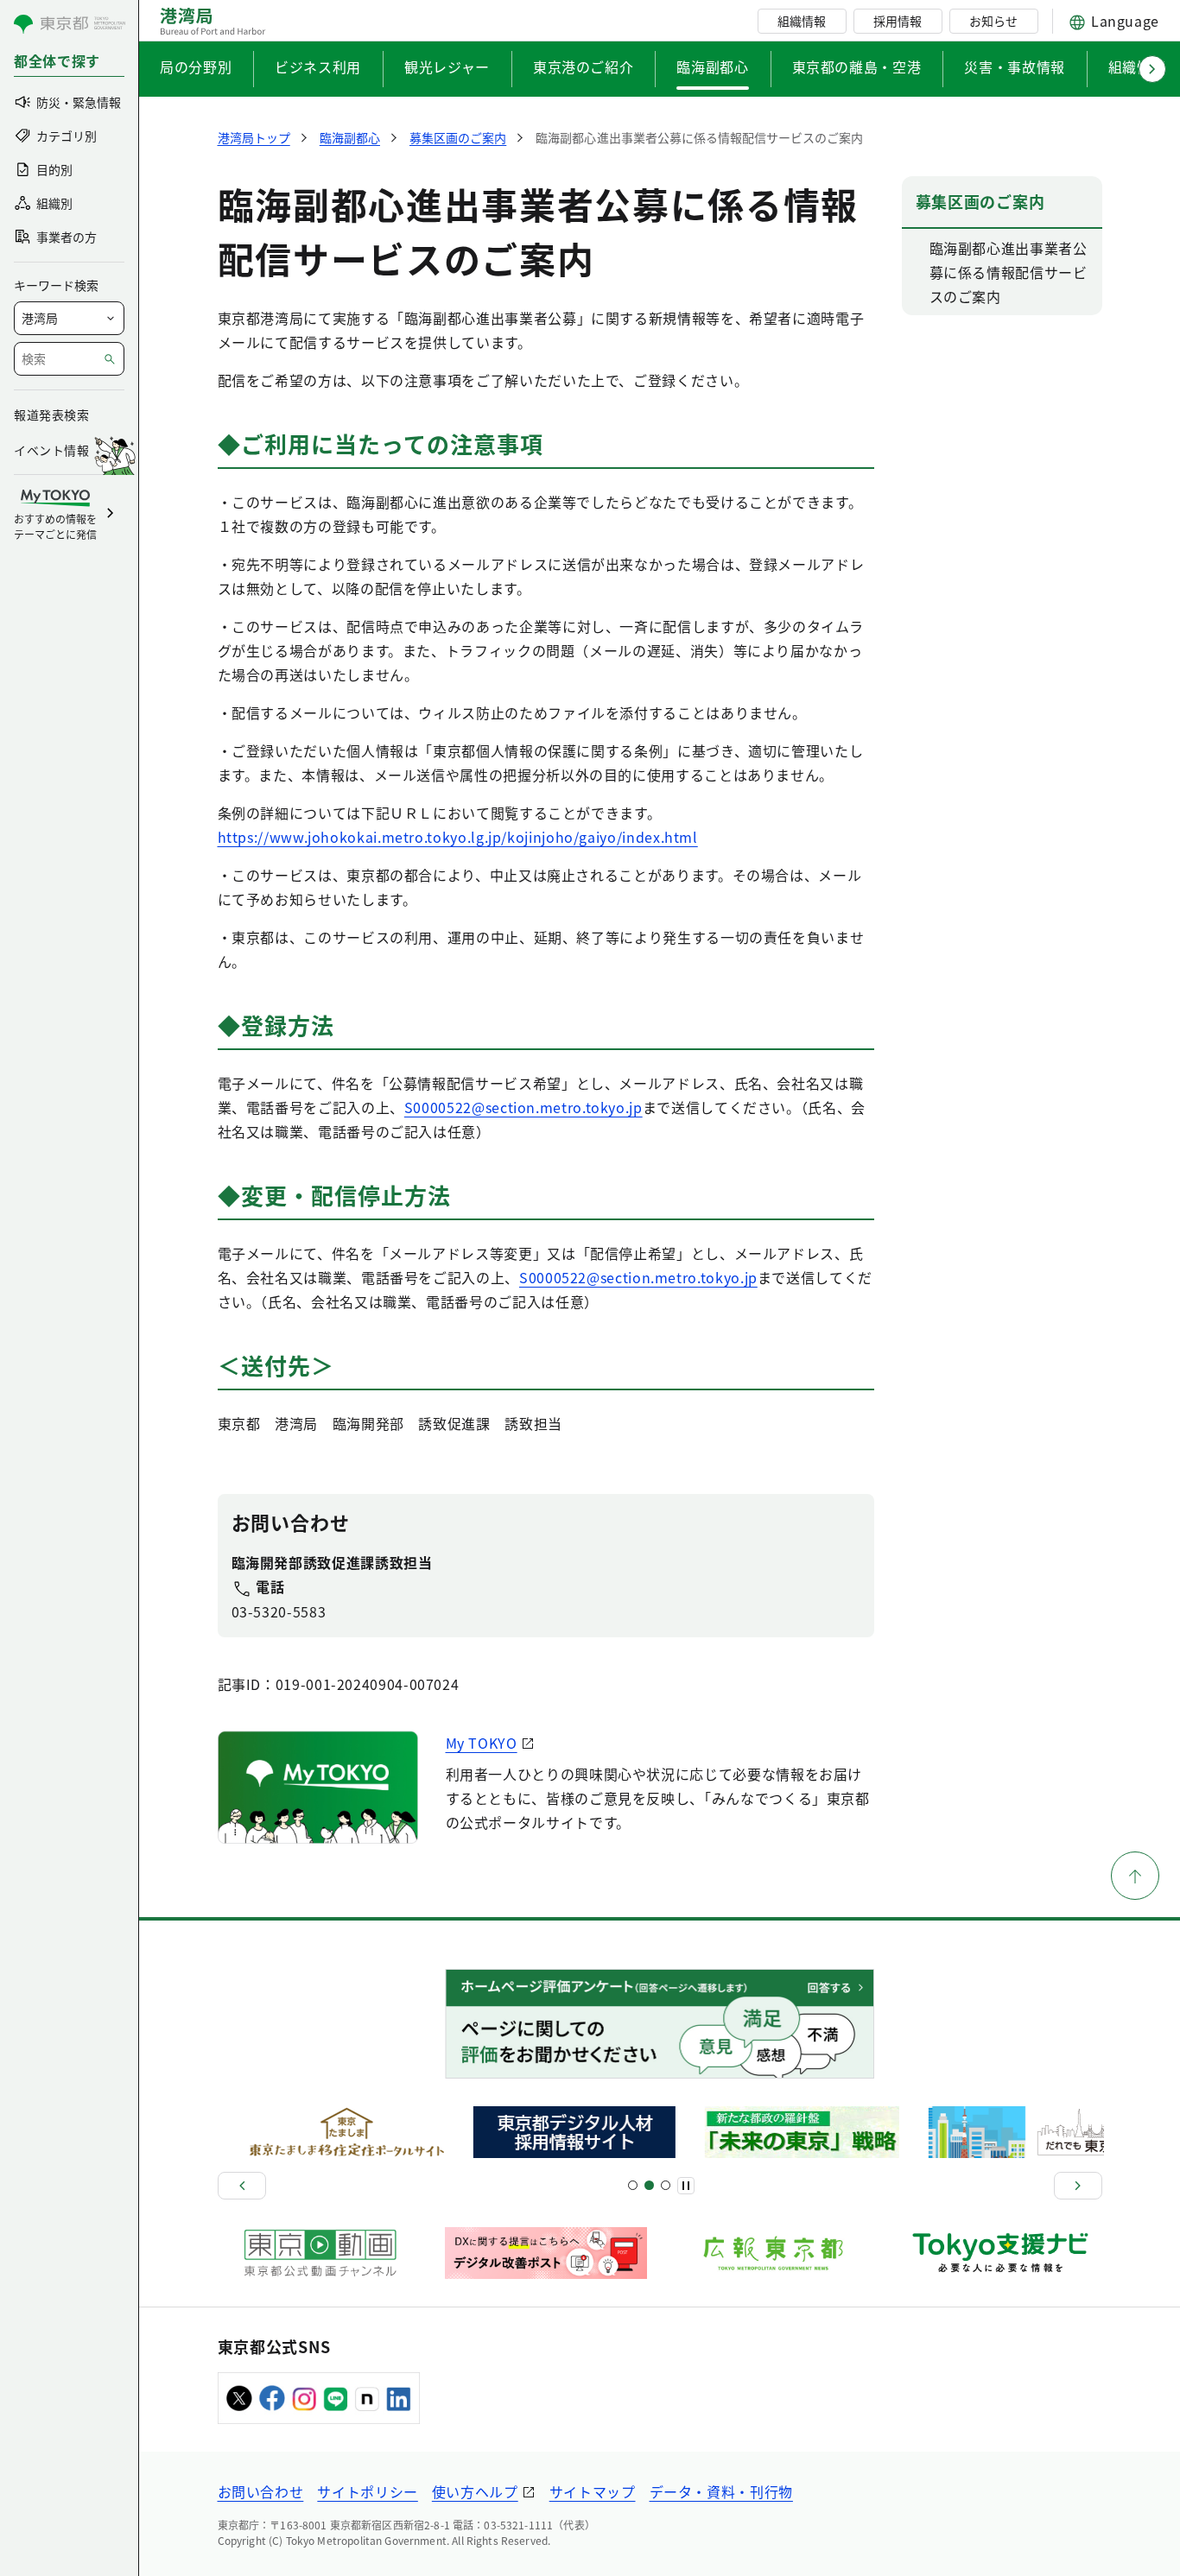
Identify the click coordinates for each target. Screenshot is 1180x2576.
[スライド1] (633, 2185)
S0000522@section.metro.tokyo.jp (523, 1107)
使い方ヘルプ (475, 2491)
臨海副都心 (712, 66)
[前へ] (242, 2186)
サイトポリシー (367, 2491)
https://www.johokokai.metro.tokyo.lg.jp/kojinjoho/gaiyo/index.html (458, 837)
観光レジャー (447, 66)
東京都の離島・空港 (857, 66)
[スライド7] (666, 2185)
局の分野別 (196, 66)
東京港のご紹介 (583, 66)
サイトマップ (593, 2491)
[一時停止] (686, 2186)
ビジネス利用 (318, 66)
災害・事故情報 (1014, 66)
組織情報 (802, 21)
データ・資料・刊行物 (721, 2491)
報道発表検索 (51, 415)
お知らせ (993, 21)
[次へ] (1078, 2186)
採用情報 (898, 21)
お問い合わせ (261, 2491)
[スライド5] (649, 2185)
